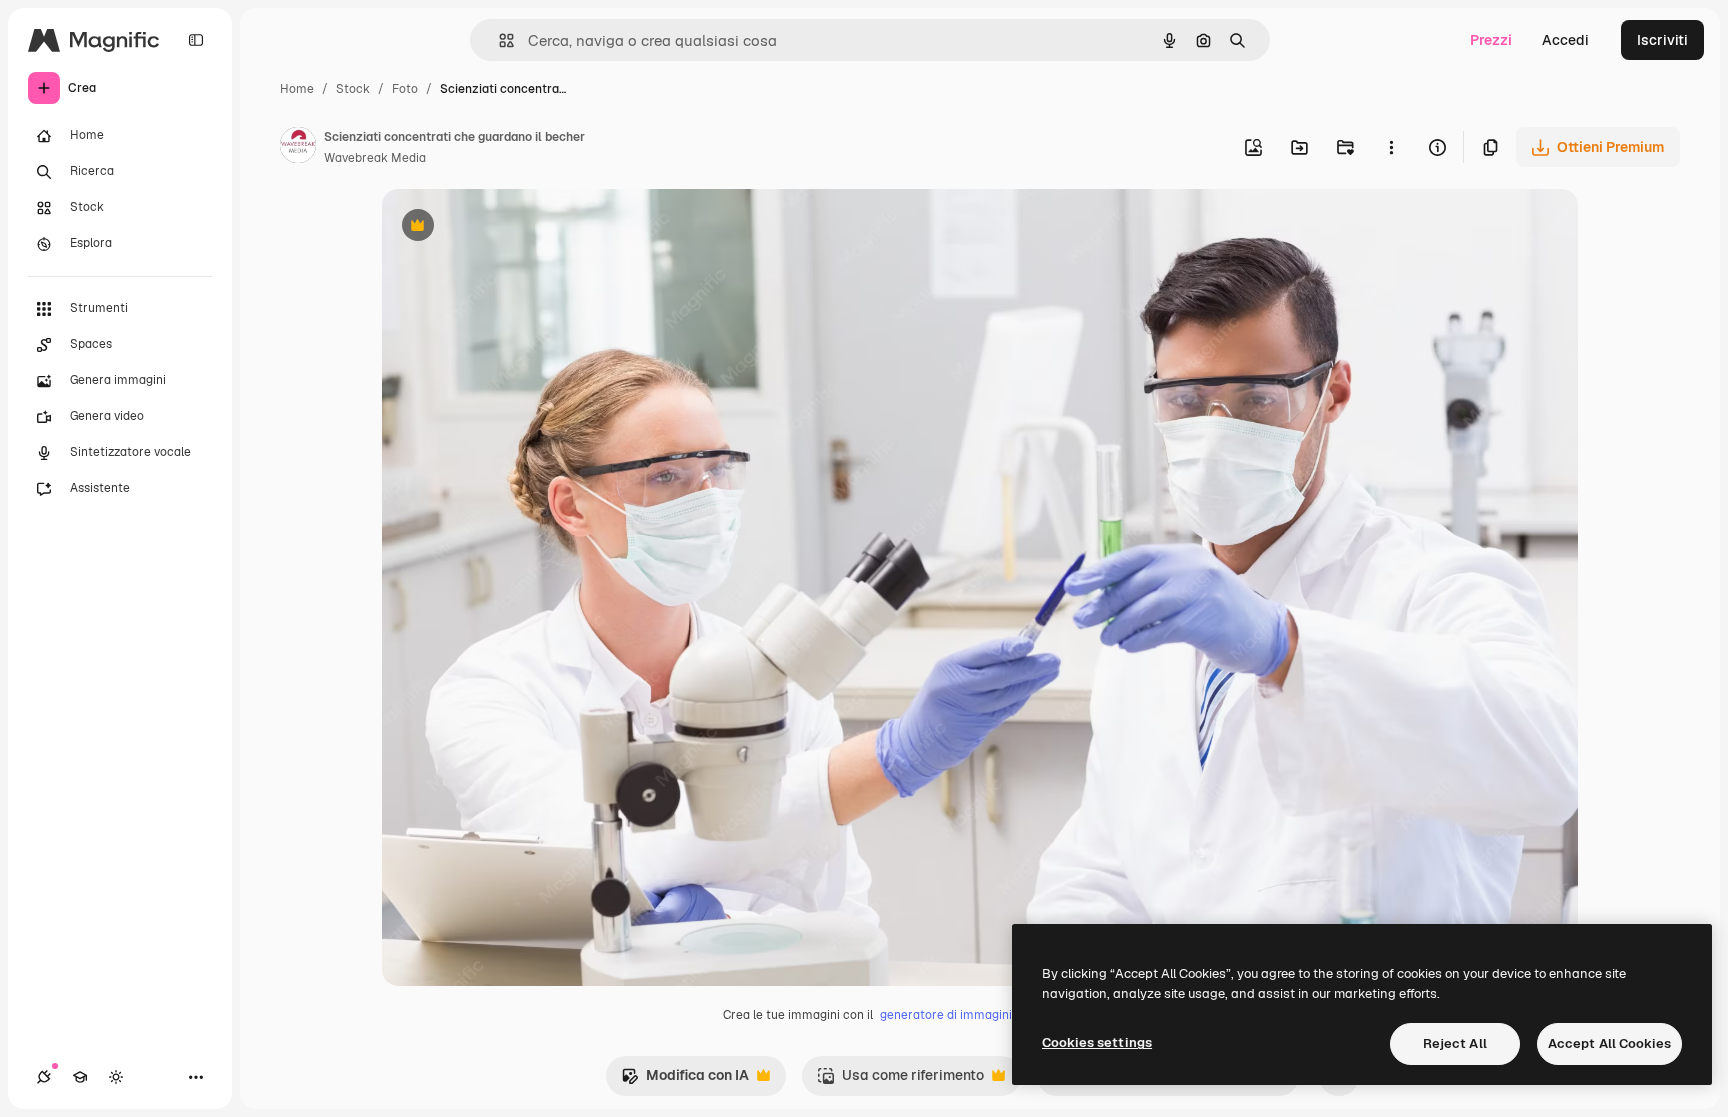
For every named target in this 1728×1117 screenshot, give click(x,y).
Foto (405, 89)
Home (297, 89)
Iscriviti (1662, 40)
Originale (514, 227)
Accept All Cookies (1609, 1043)
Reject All (1455, 1043)
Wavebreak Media (375, 158)
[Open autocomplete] (498, 40)
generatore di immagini (946, 1015)
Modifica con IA (685, 1080)
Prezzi (1491, 40)
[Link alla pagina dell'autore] (298, 148)
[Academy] (80, 1077)
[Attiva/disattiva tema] (116, 1077)
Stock (353, 89)
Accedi (1565, 40)
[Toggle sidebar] (196, 40)
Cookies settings (1097, 1042)
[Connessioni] (44, 1077)
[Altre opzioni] (1391, 147)
